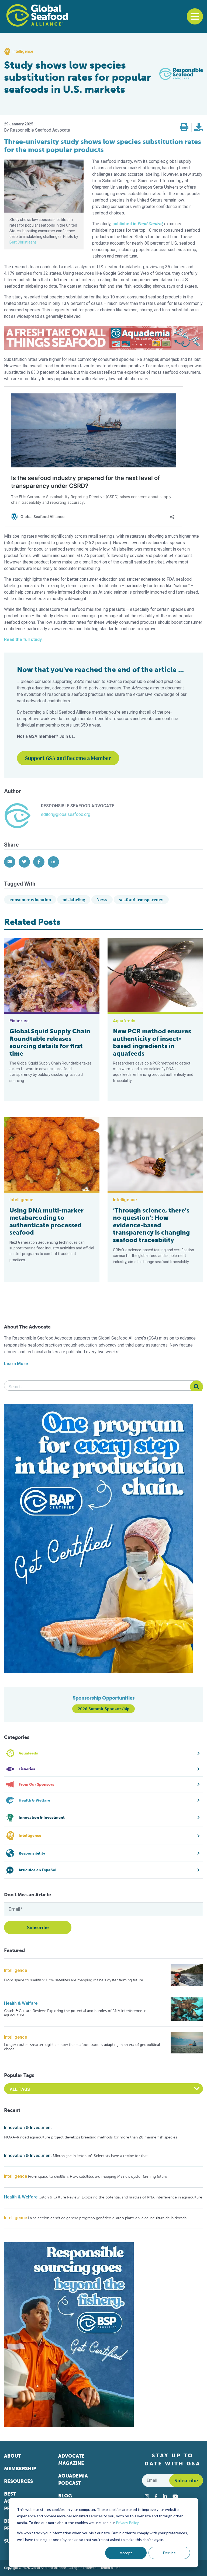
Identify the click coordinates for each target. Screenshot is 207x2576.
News (102, 900)
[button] (184, 127)
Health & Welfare (21, 2003)
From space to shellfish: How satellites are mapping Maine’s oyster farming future (74, 1980)
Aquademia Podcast (73, 2480)
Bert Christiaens (23, 242)
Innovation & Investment (28, 2128)
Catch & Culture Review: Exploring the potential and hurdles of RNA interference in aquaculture (75, 2013)
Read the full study (23, 639)
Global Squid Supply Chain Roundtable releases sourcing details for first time (50, 1042)
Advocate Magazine (71, 2460)
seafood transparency (141, 900)
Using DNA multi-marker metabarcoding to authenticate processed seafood (46, 1222)
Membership (20, 2469)
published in (137, 224)
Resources (18, 2481)
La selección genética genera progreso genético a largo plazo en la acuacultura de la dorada (107, 2218)
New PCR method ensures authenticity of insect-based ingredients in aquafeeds (152, 1042)
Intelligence (15, 1970)
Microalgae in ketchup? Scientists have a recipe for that (100, 2156)
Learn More (16, 1364)
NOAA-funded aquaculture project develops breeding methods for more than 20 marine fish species (91, 2137)
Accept (126, 2553)
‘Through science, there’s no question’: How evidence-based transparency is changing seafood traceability (151, 1225)
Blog (65, 2496)
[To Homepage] (37, 15)
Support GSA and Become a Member (68, 758)
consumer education (30, 900)
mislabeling (74, 900)
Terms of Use (111, 2568)
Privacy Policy (127, 2523)
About (13, 2456)
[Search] (196, 1387)
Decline (169, 2553)
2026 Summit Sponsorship (103, 1709)
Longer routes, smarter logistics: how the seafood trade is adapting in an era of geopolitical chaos (82, 2047)
